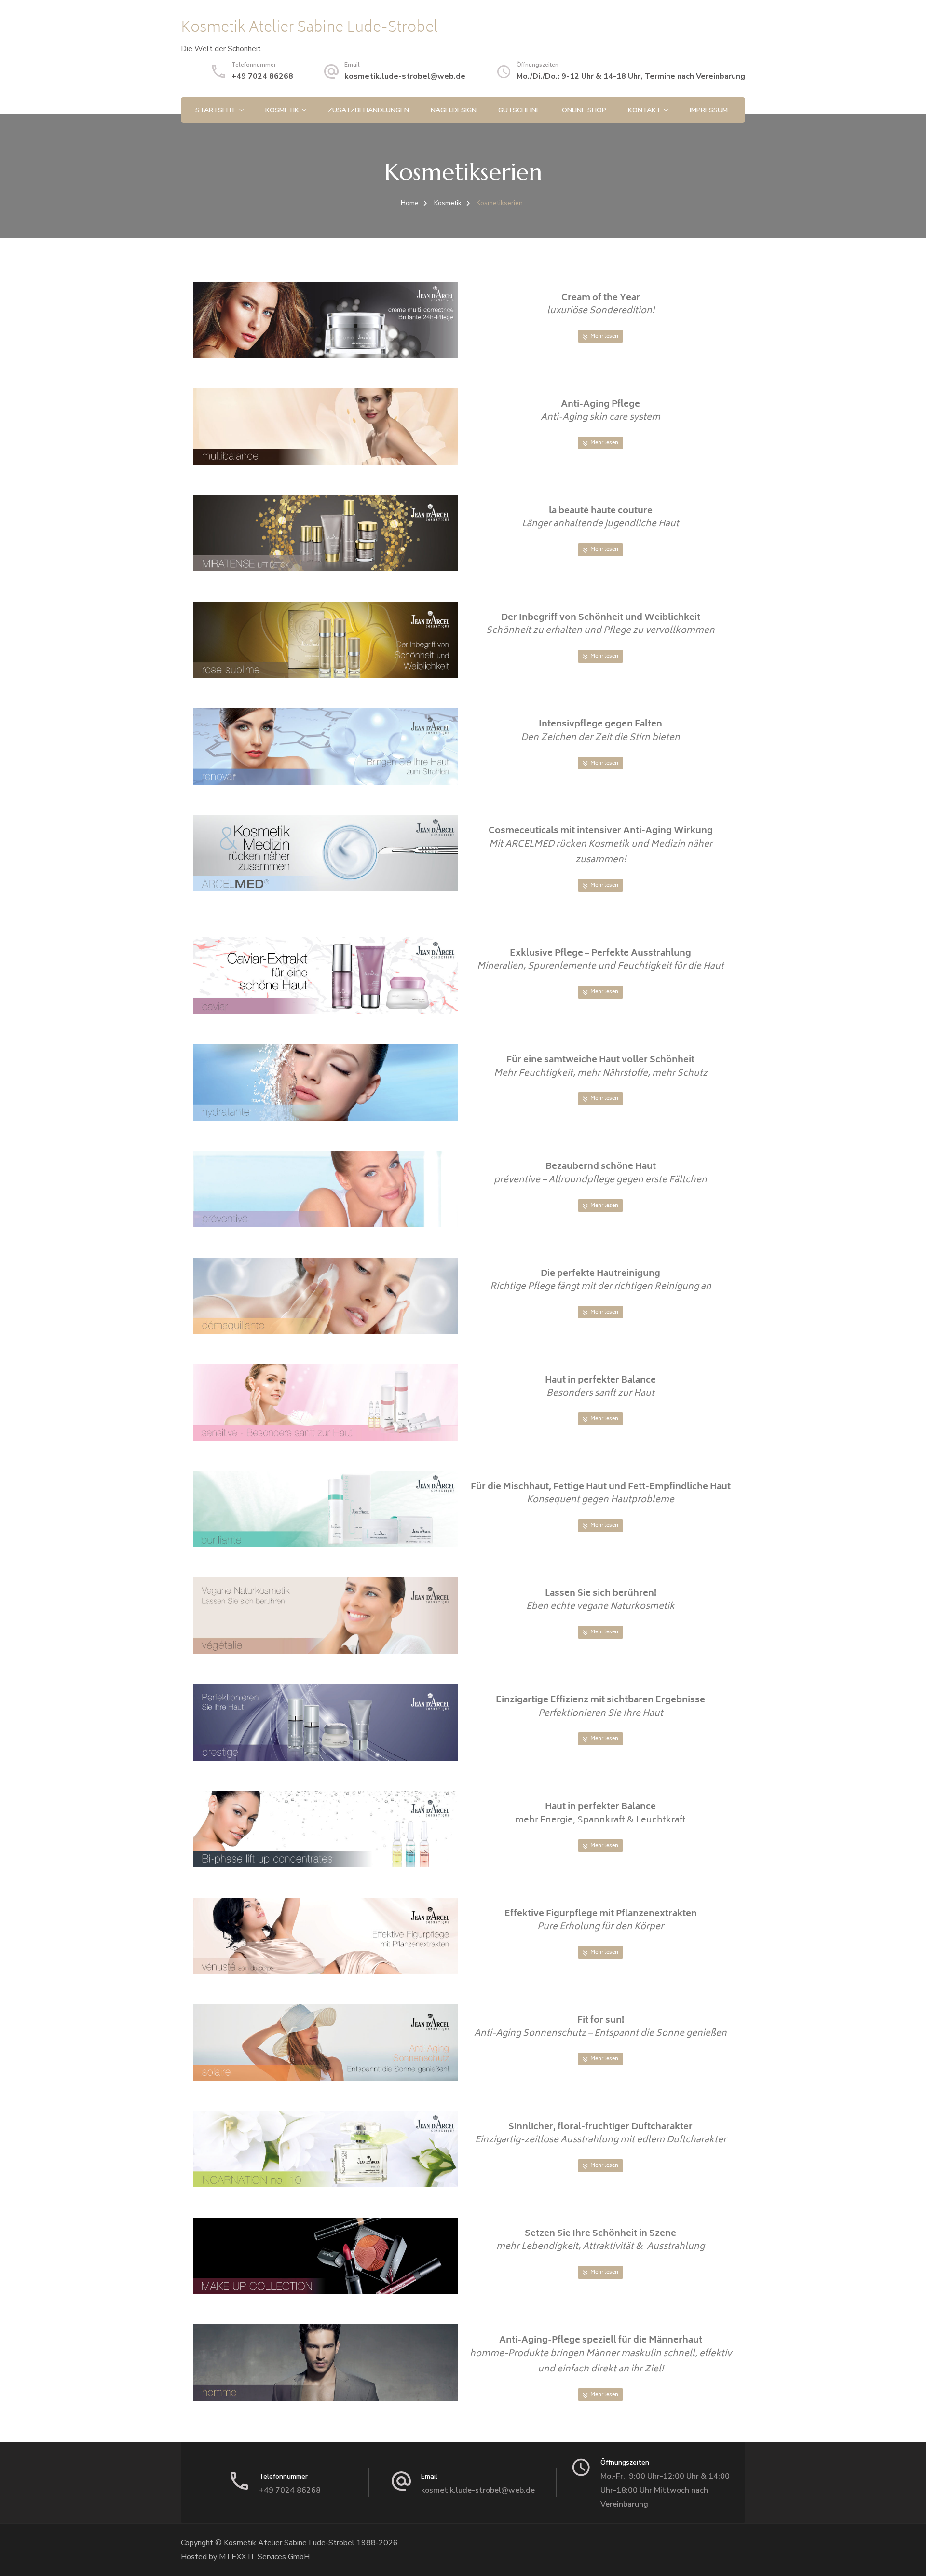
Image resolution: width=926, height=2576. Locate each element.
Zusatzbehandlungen (368, 110)
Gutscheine (519, 110)
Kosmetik (282, 110)
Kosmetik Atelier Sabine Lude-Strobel (309, 29)
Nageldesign (454, 110)
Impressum (709, 110)
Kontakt (644, 110)
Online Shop (584, 110)
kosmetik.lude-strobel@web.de (405, 76)
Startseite (216, 110)
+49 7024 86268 (262, 76)
